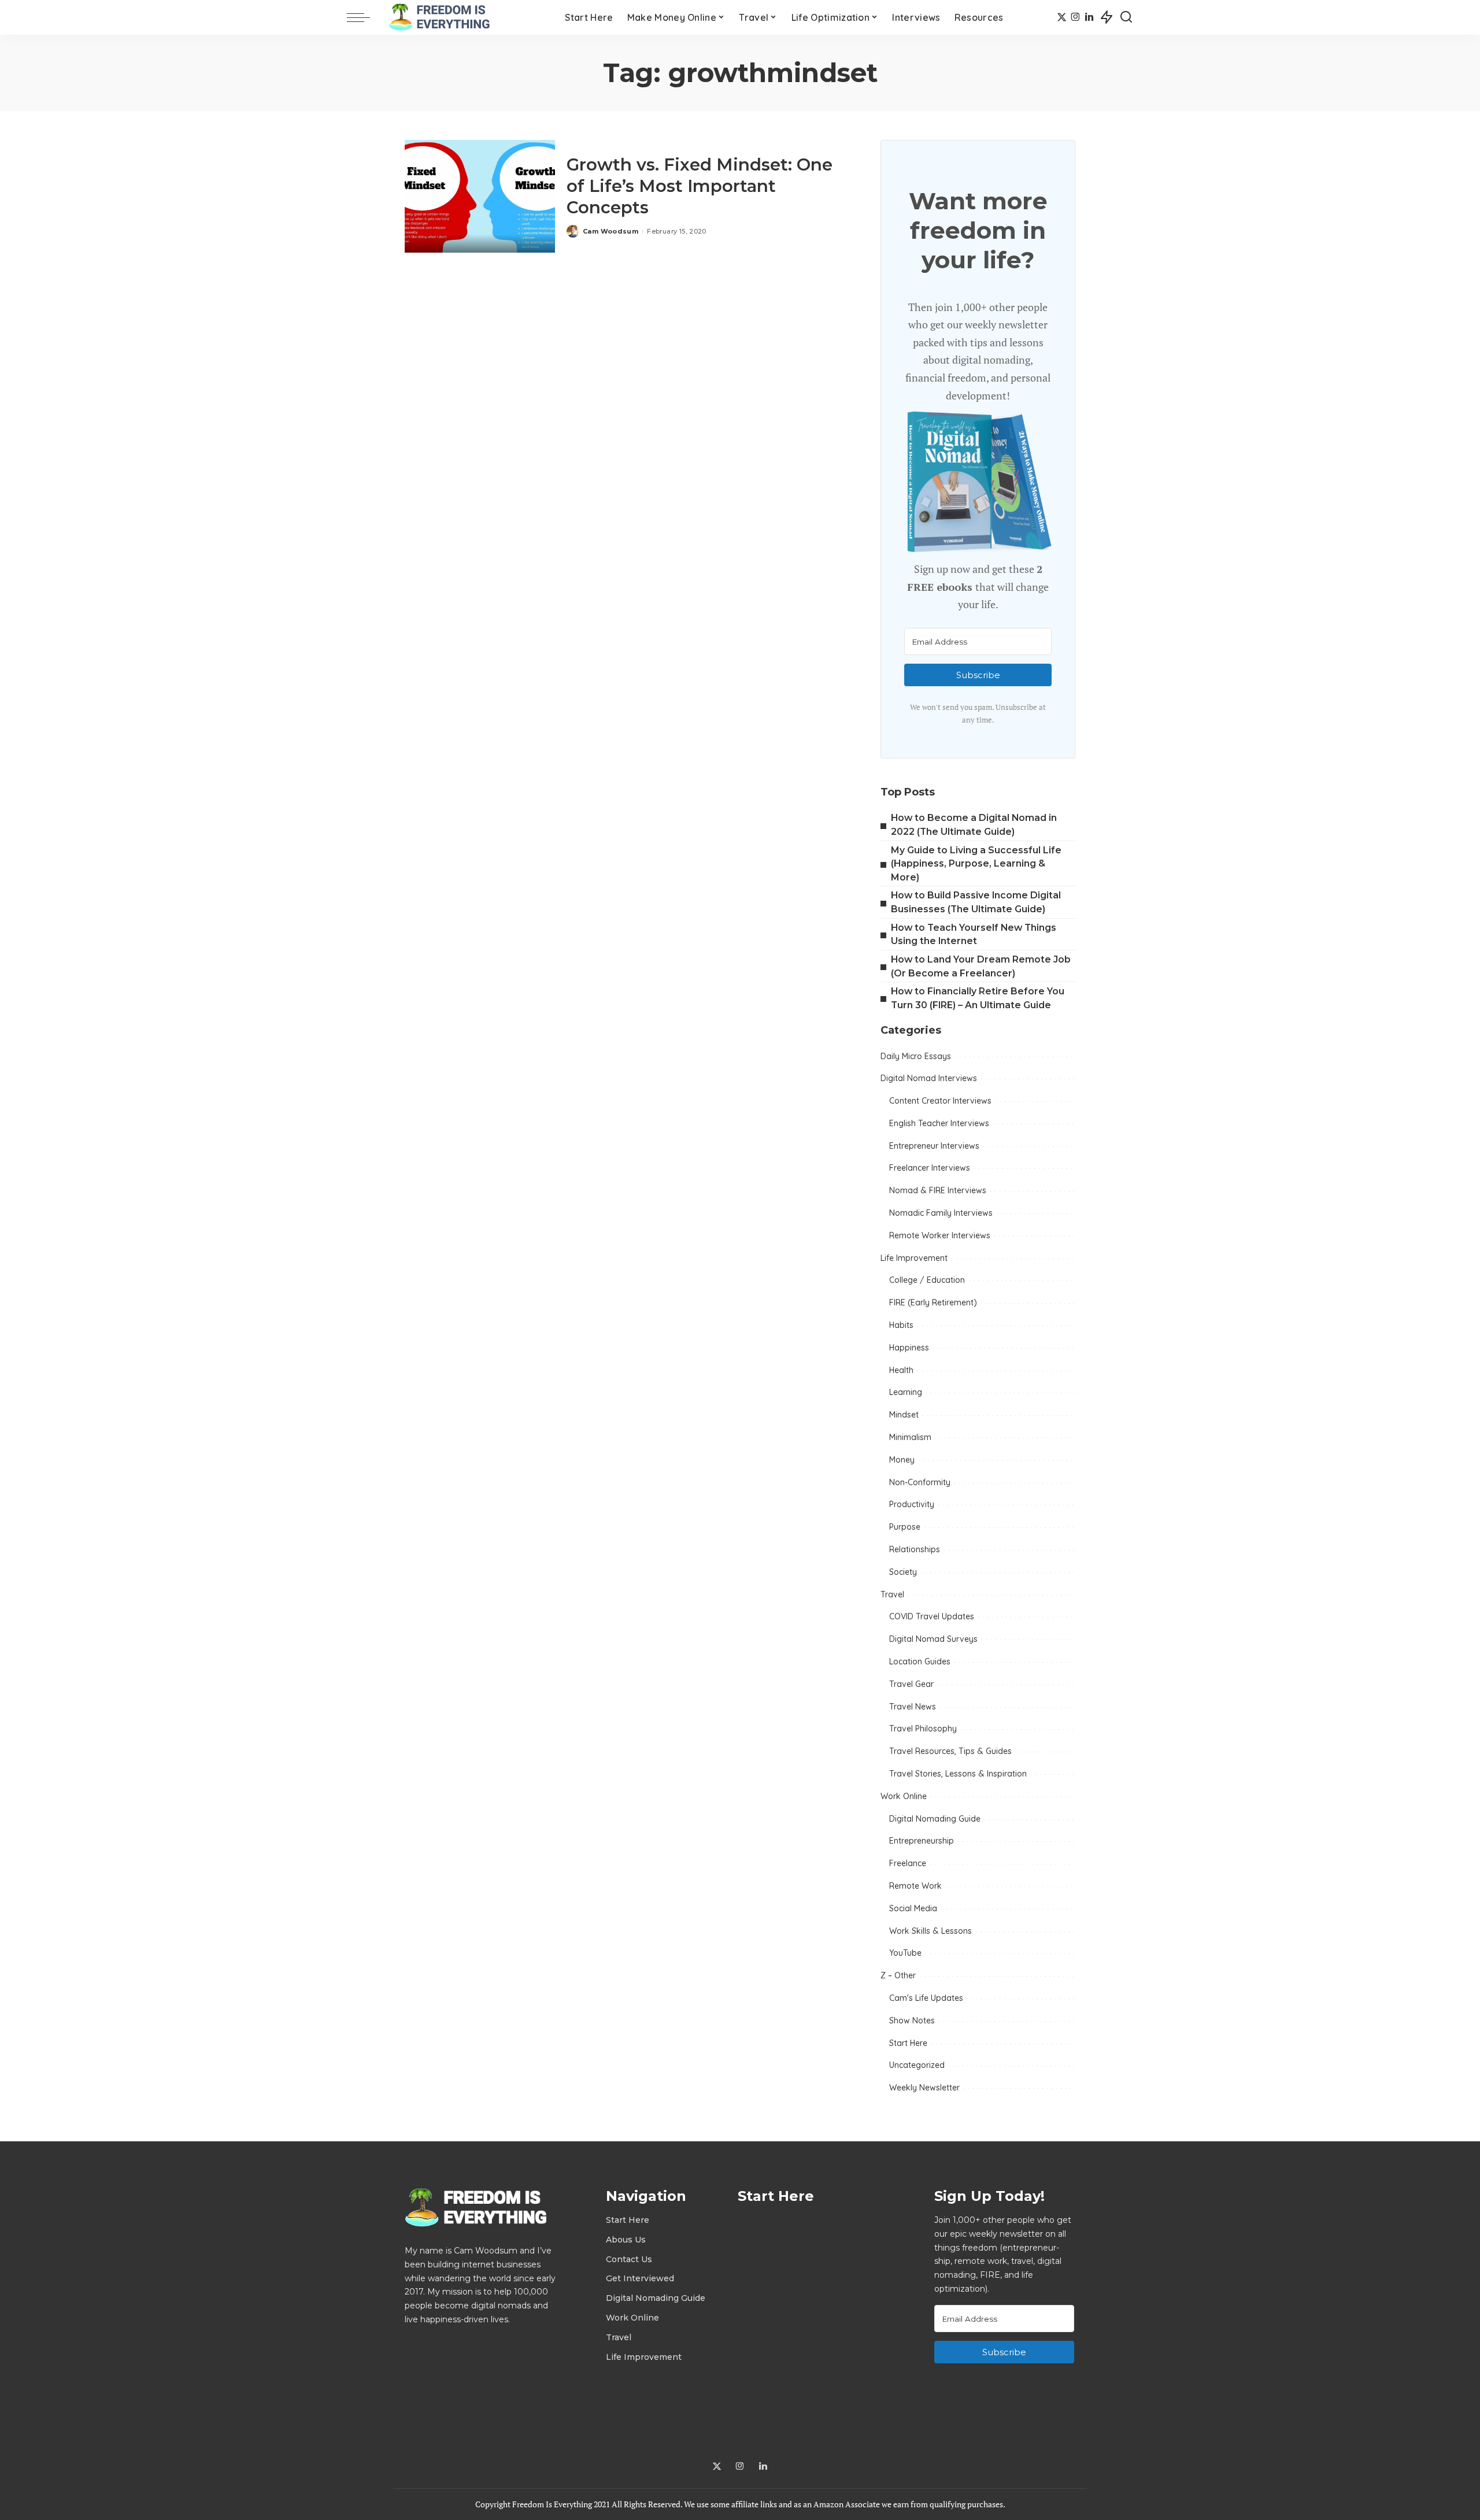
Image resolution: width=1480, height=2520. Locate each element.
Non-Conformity (920, 1482)
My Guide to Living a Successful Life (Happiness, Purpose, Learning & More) (976, 864)
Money (902, 1460)
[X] (1062, 17)
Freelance (908, 1863)
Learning (906, 1392)
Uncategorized (917, 2065)
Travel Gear (911, 1684)
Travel (892, 1594)
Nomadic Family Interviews (941, 1213)
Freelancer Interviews (930, 1168)
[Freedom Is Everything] (442, 17)
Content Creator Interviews (940, 1101)
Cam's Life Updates (926, 1998)
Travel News (913, 1707)
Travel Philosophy (923, 1729)
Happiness (909, 1348)
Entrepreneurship (922, 1841)
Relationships (915, 1549)
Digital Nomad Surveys (933, 1639)
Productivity (912, 1504)
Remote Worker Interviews (940, 1235)
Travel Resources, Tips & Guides (950, 1751)
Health (901, 1370)
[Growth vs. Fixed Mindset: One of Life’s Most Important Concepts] (480, 196)
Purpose (905, 1527)
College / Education (927, 1280)
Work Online (904, 1796)
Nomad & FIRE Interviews (938, 1190)
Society (903, 1572)
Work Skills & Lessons (930, 1931)
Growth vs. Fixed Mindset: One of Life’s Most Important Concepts (700, 186)
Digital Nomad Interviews (929, 1078)
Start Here (908, 2043)
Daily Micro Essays (916, 1056)
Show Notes (912, 2021)
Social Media (913, 1908)
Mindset (904, 1415)
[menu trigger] (364, 17)
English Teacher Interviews (939, 1123)
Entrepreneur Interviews (934, 1146)
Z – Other (898, 1975)
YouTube (905, 1953)
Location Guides (920, 1662)
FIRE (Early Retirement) (933, 1302)
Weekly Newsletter (924, 2088)
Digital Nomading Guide (935, 1819)
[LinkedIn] (1089, 17)
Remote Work (915, 1886)
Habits (901, 1325)
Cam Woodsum (610, 231)
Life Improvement (914, 1258)
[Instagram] (1076, 17)
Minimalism (910, 1437)
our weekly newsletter (997, 324)
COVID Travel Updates (932, 1616)
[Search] (1126, 17)
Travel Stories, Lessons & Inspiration (958, 1774)
